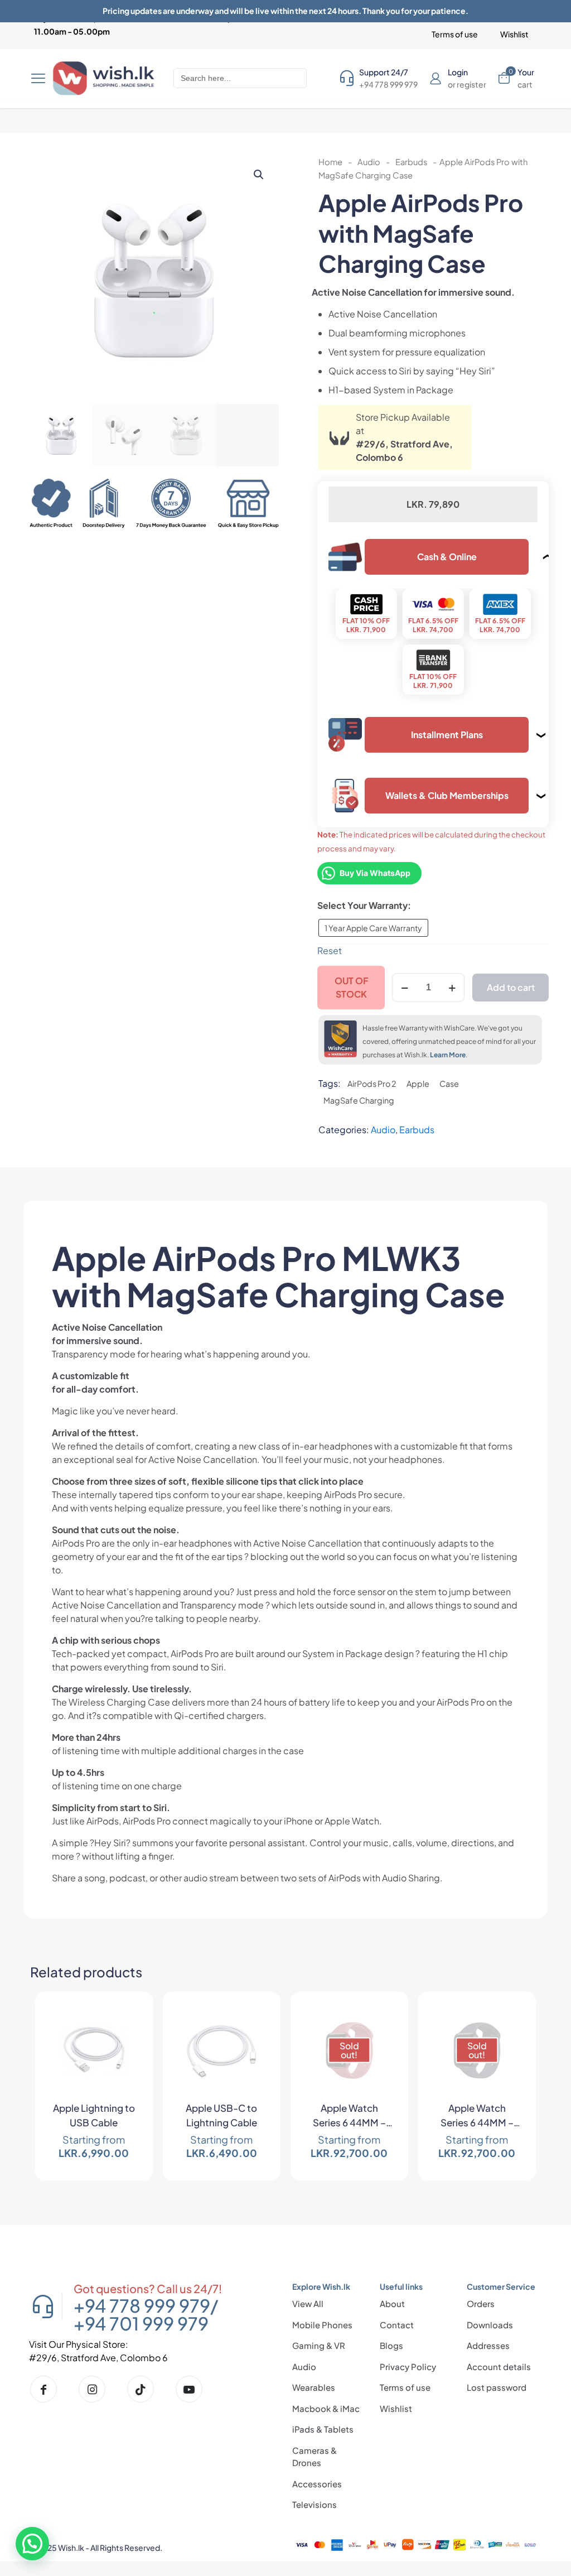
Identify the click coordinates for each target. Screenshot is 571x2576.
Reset (330, 950)
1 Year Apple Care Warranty (373, 928)
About (392, 2303)
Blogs (391, 2345)
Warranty (388, 905)
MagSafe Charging (359, 1100)
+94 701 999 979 (141, 2323)
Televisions (314, 2504)
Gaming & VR (319, 2345)
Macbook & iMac (326, 2408)
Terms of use (405, 2387)
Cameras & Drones (314, 2457)
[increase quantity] (452, 988)
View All (308, 2303)
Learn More (448, 1055)
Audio (369, 162)
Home (330, 162)
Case (449, 1084)
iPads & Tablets (323, 2429)
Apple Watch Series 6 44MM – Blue (477, 2117)
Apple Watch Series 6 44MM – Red (349, 2117)
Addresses (488, 2345)
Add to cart (511, 987)
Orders (481, 2303)
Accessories (317, 2484)
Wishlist (396, 2408)
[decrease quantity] (405, 988)
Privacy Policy (408, 2366)
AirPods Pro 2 (372, 1084)
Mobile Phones (322, 2325)
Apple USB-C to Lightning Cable (221, 2115)
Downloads (490, 2325)
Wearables (314, 2387)
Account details (499, 2366)
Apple (418, 1084)
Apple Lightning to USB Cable (94, 2115)
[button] (259, 175)
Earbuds (411, 162)
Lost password (497, 2387)
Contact (397, 2325)
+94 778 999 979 (142, 2305)
